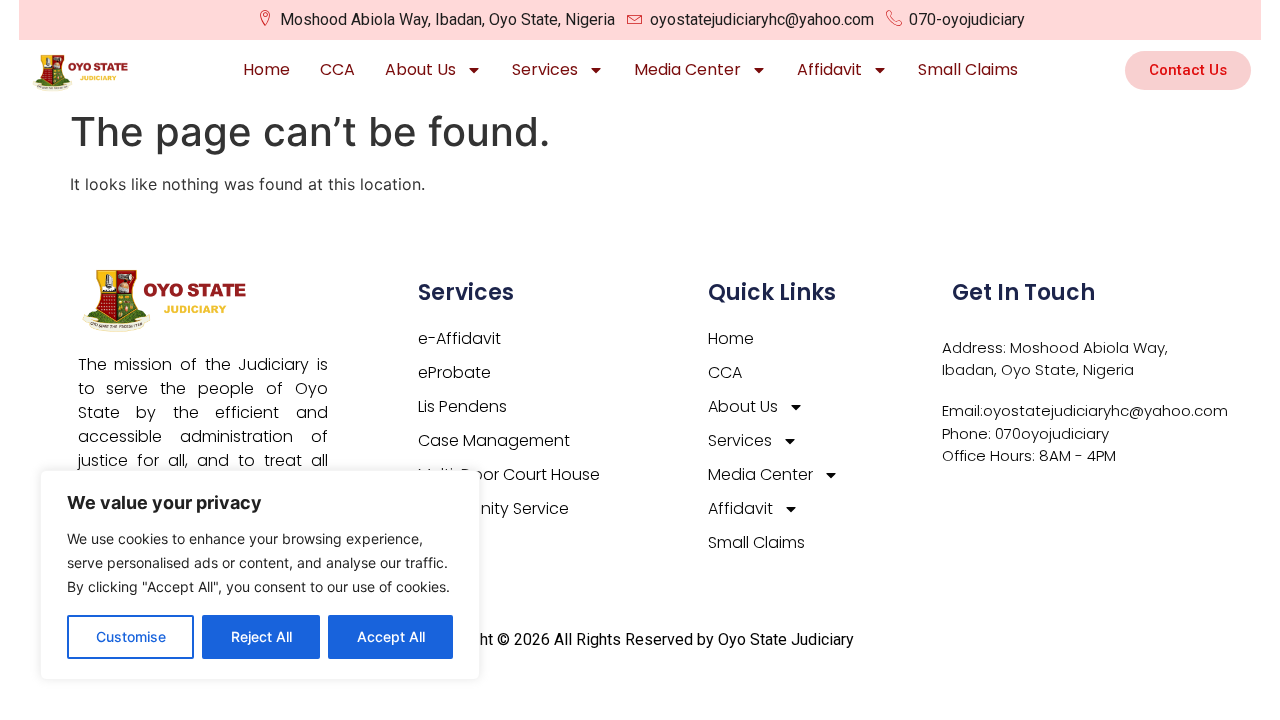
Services (545, 69)
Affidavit (829, 69)
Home (266, 69)
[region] (260, 575)
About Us (420, 69)
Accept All (391, 636)
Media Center (687, 69)
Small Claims (968, 69)
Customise (131, 636)
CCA (337, 69)
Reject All (261, 636)
